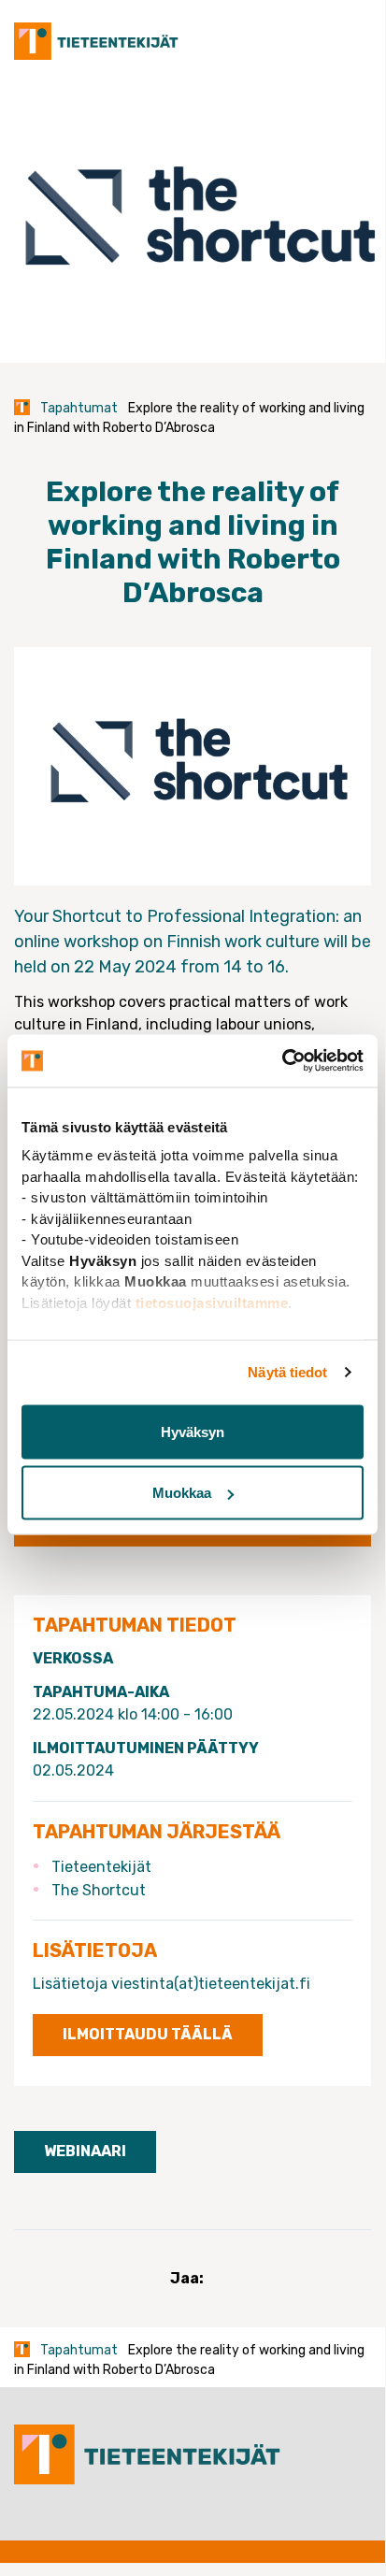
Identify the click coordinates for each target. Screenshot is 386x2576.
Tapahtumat (79, 408)
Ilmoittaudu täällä (148, 2034)
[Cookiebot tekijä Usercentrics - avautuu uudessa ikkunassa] (282, 1061)
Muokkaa (182, 1493)
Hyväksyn (193, 1431)
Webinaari (85, 2151)
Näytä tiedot (287, 1372)
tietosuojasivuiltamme (212, 1302)
